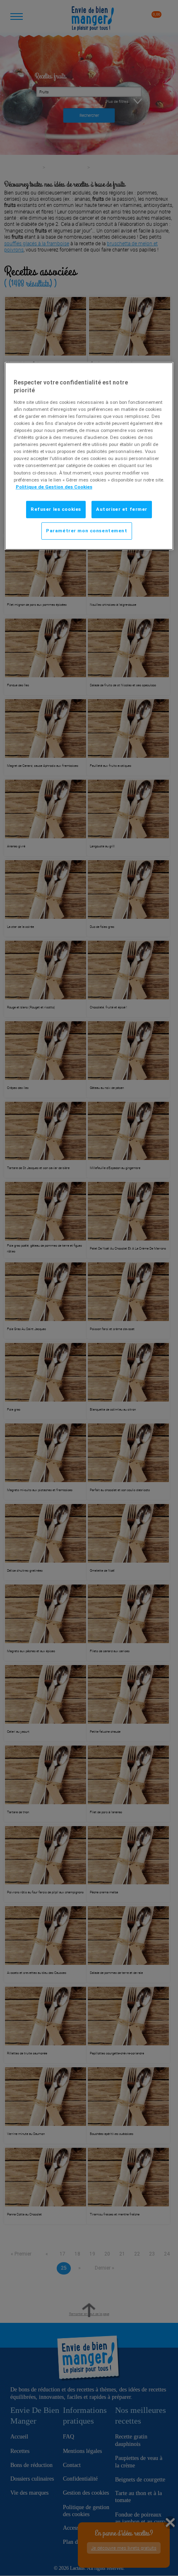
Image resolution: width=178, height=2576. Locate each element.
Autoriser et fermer (122, 509)
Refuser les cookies (56, 509)
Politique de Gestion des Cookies (54, 486)
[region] (89, 456)
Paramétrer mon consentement (87, 530)
